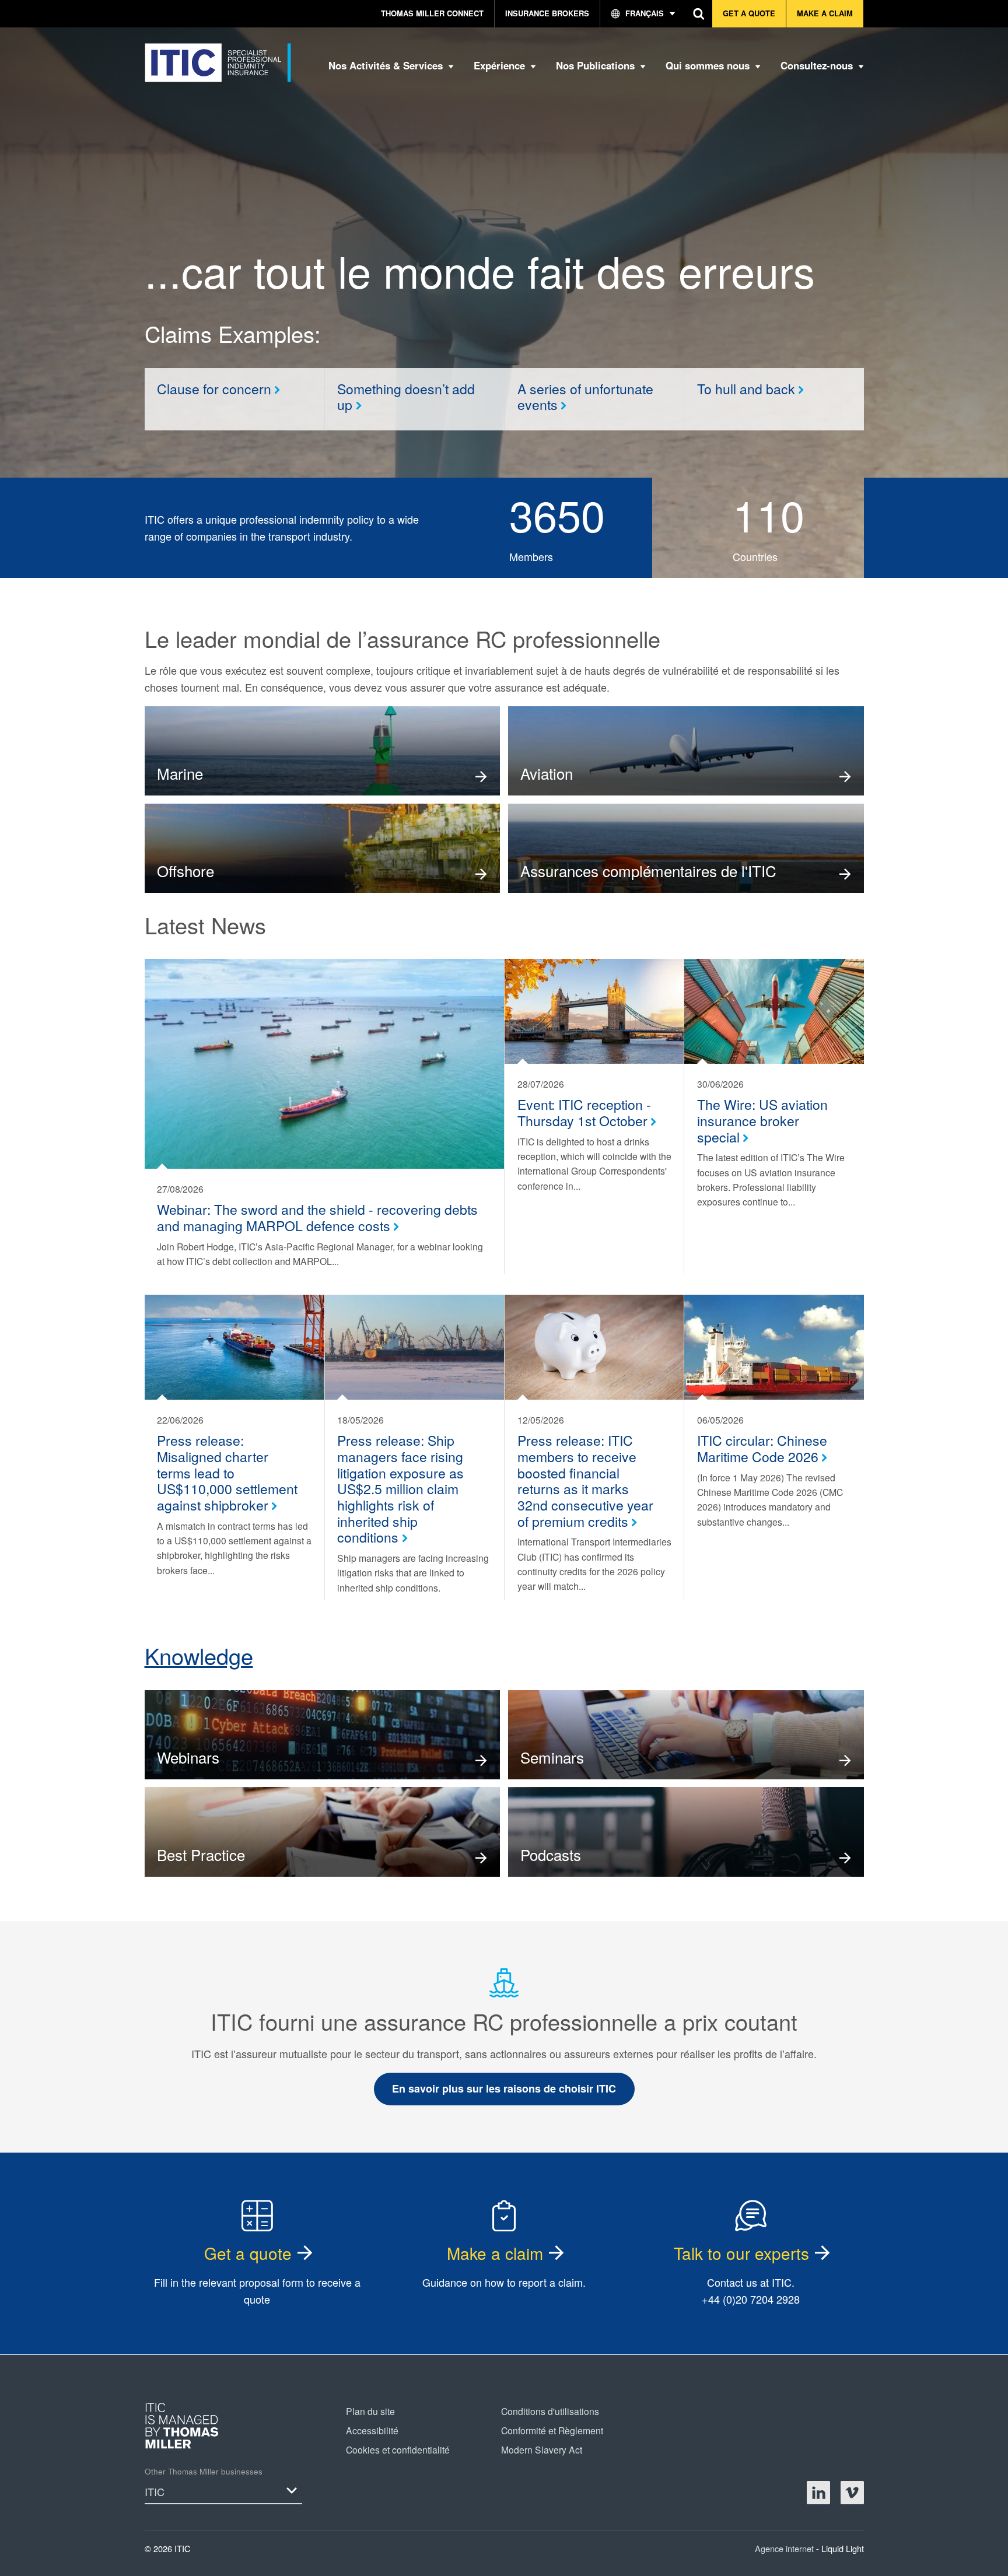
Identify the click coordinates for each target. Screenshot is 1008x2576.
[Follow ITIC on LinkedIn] (818, 2493)
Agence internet (785, 2548)
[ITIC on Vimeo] (852, 2493)
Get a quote (248, 2253)
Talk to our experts (741, 2253)
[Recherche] (699, 14)
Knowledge (199, 1655)
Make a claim (495, 2253)
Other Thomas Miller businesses (204, 2471)
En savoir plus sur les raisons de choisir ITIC (504, 2088)
